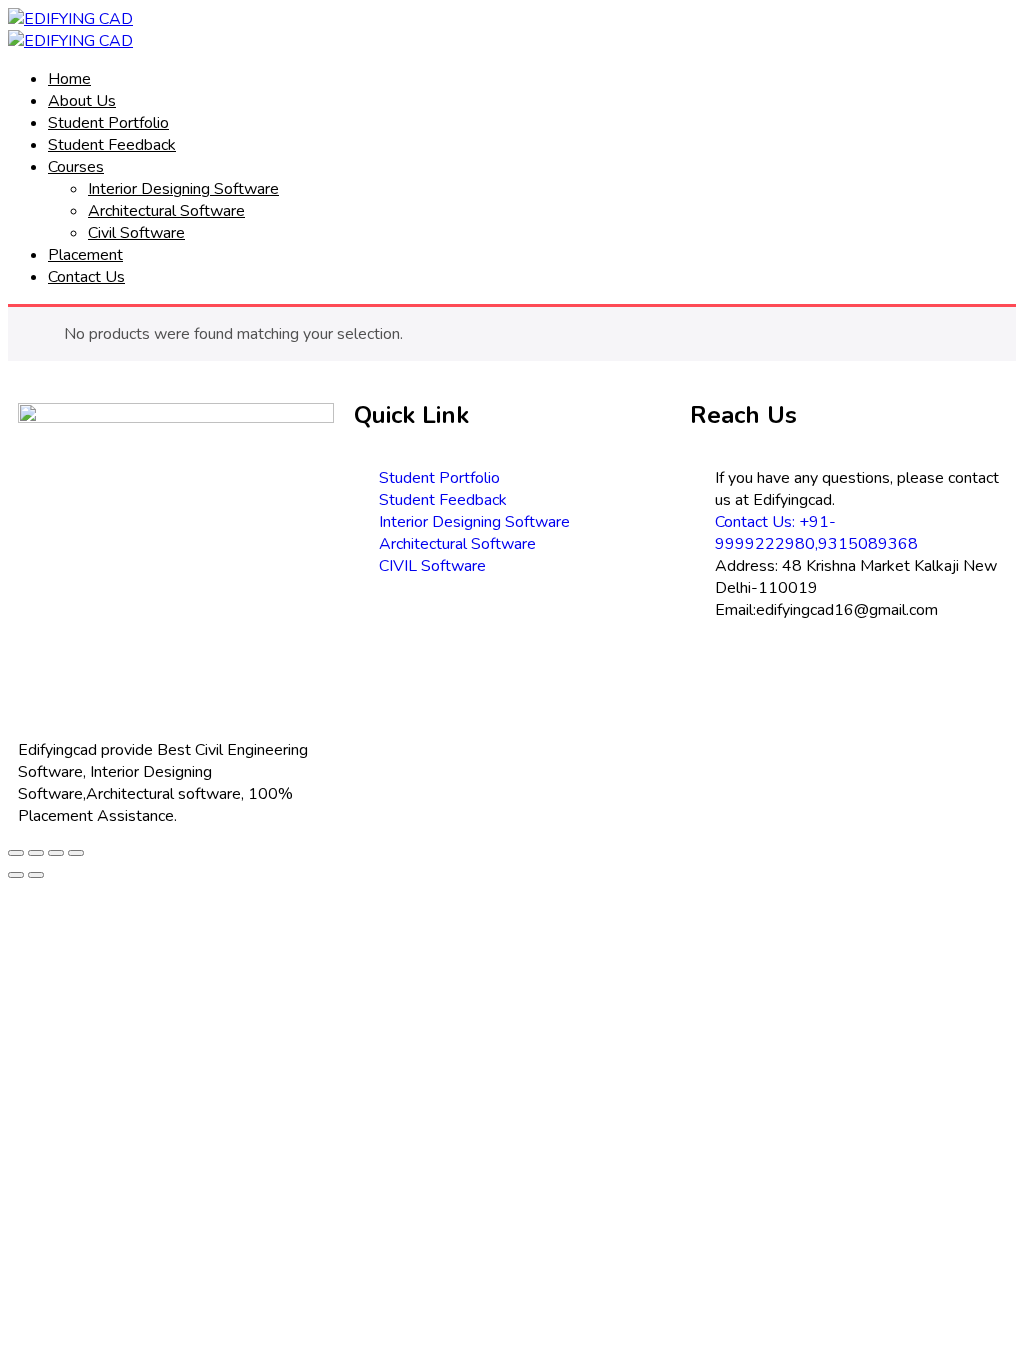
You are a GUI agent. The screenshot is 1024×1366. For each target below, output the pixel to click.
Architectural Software (166, 211)
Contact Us (86, 277)
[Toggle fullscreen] (56, 853)
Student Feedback (112, 145)
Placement (85, 255)
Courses (76, 167)
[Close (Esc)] (16, 853)
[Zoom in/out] (76, 853)
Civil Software (136, 233)
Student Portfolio (108, 123)
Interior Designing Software (183, 189)
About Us (82, 101)
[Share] (36, 853)
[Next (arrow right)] (36, 875)
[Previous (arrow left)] (16, 875)
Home (69, 79)
